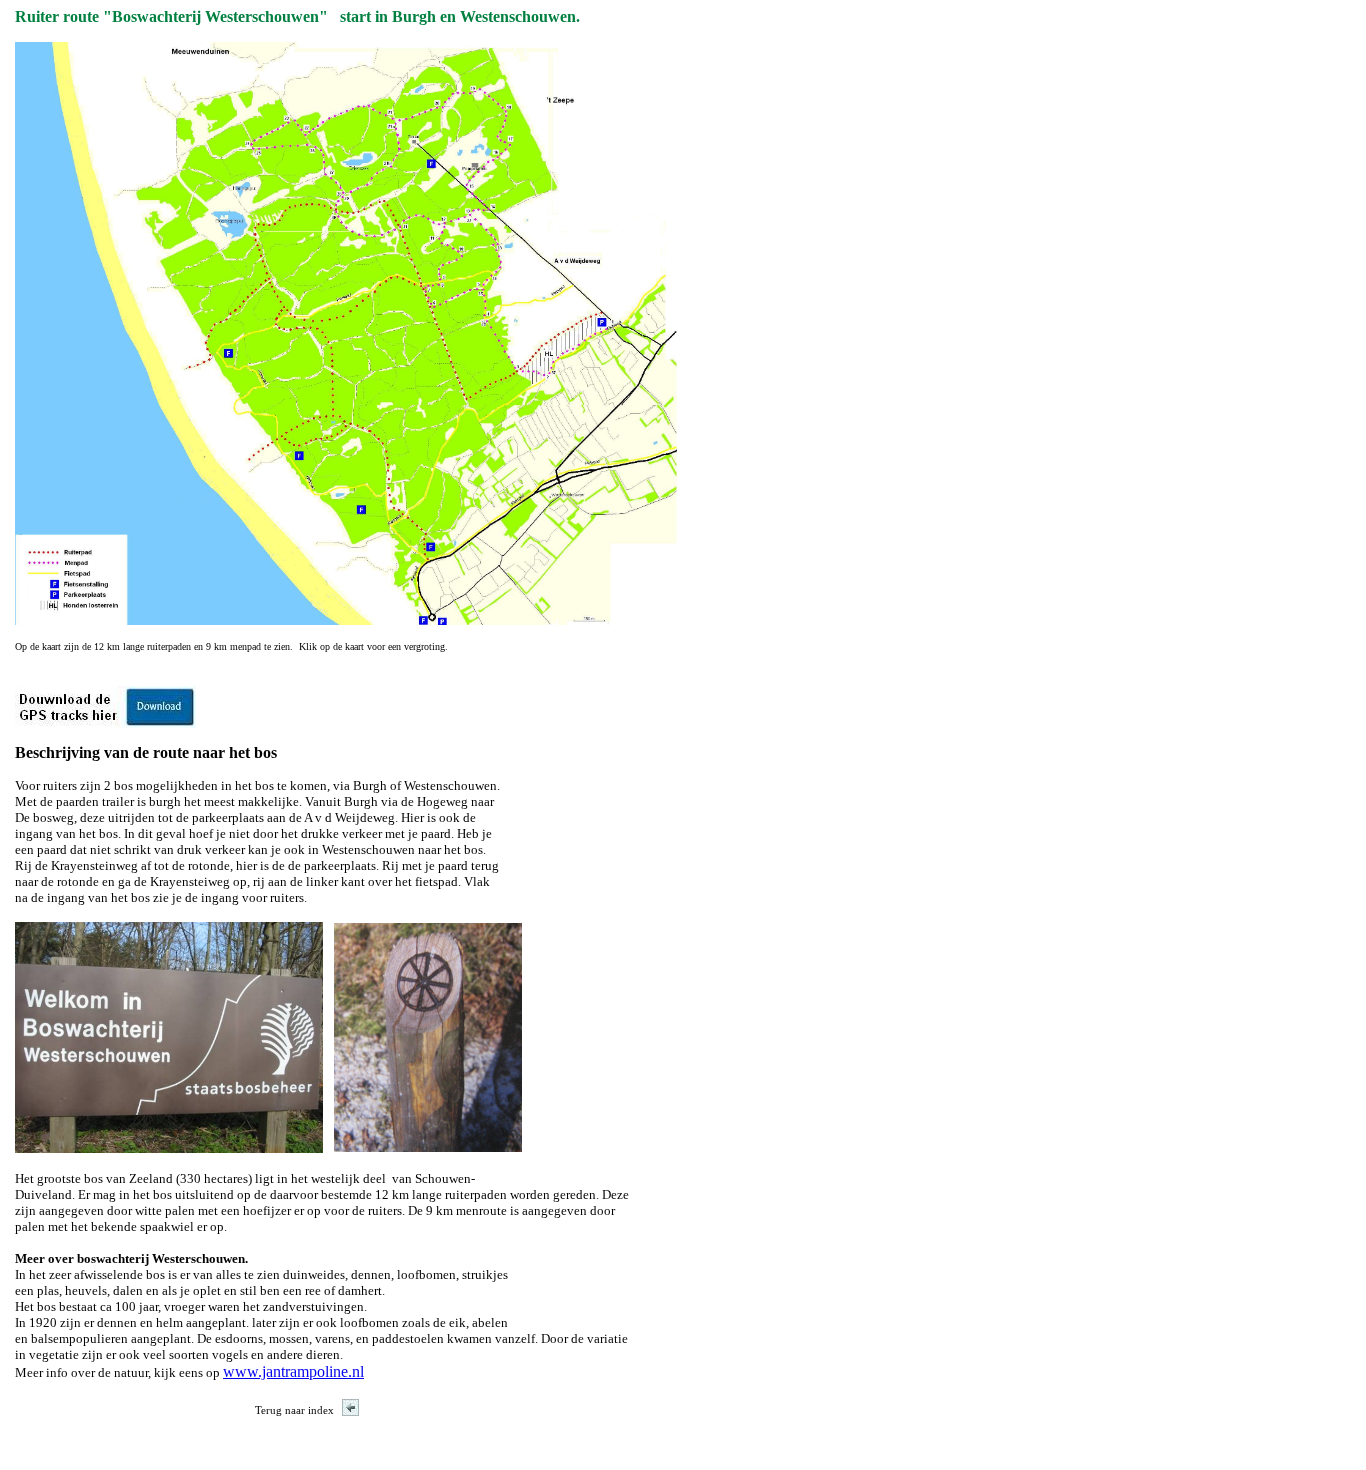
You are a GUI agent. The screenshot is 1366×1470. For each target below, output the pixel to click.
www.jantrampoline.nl (293, 1371)
